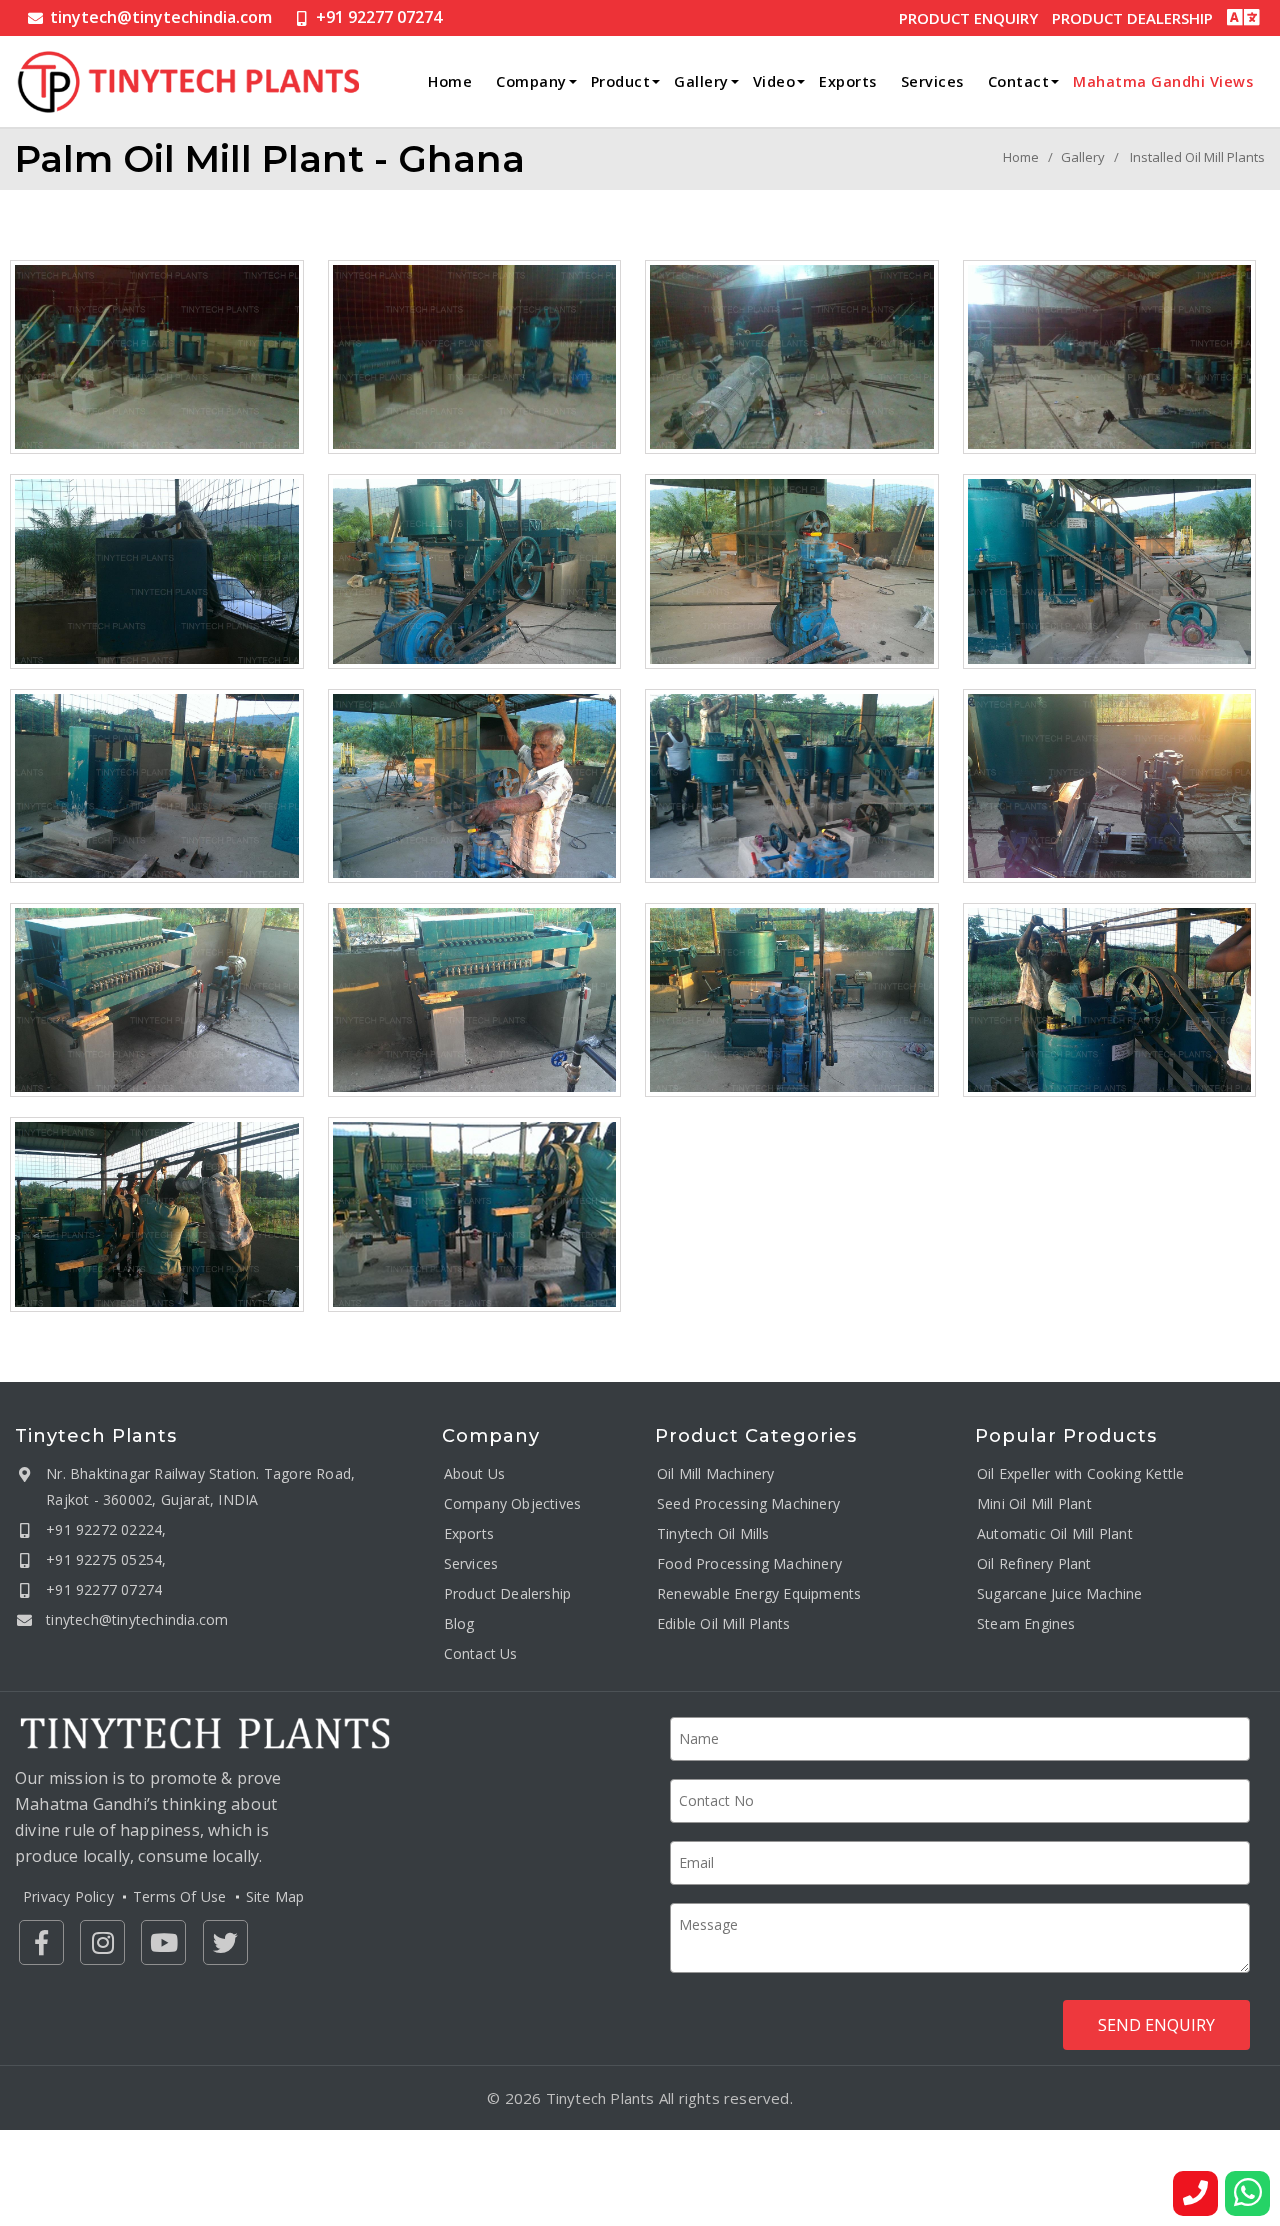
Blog (459, 1622)
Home (450, 81)
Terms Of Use (179, 1896)
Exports (848, 81)
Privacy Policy (68, 1896)
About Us (475, 1472)
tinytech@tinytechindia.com (161, 17)
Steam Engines (1026, 1622)
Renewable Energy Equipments (759, 1592)
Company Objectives (513, 1502)
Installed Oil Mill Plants (1197, 157)
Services (932, 81)
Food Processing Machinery (749, 1562)
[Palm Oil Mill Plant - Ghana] (157, 357)
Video (774, 81)
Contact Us (481, 1652)
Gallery (701, 81)
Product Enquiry (968, 18)
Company (531, 81)
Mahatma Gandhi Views (1163, 81)
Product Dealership (1132, 18)
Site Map (275, 1896)
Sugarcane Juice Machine (1060, 1592)
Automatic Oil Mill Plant (1055, 1532)
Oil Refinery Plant (1034, 1562)
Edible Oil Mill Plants (723, 1622)
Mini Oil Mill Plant (1034, 1502)
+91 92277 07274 (379, 17)
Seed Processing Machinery (748, 1502)
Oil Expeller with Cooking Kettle (1080, 1472)
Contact (1019, 81)
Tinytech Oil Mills (713, 1532)
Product (621, 81)
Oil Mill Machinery (716, 1472)
